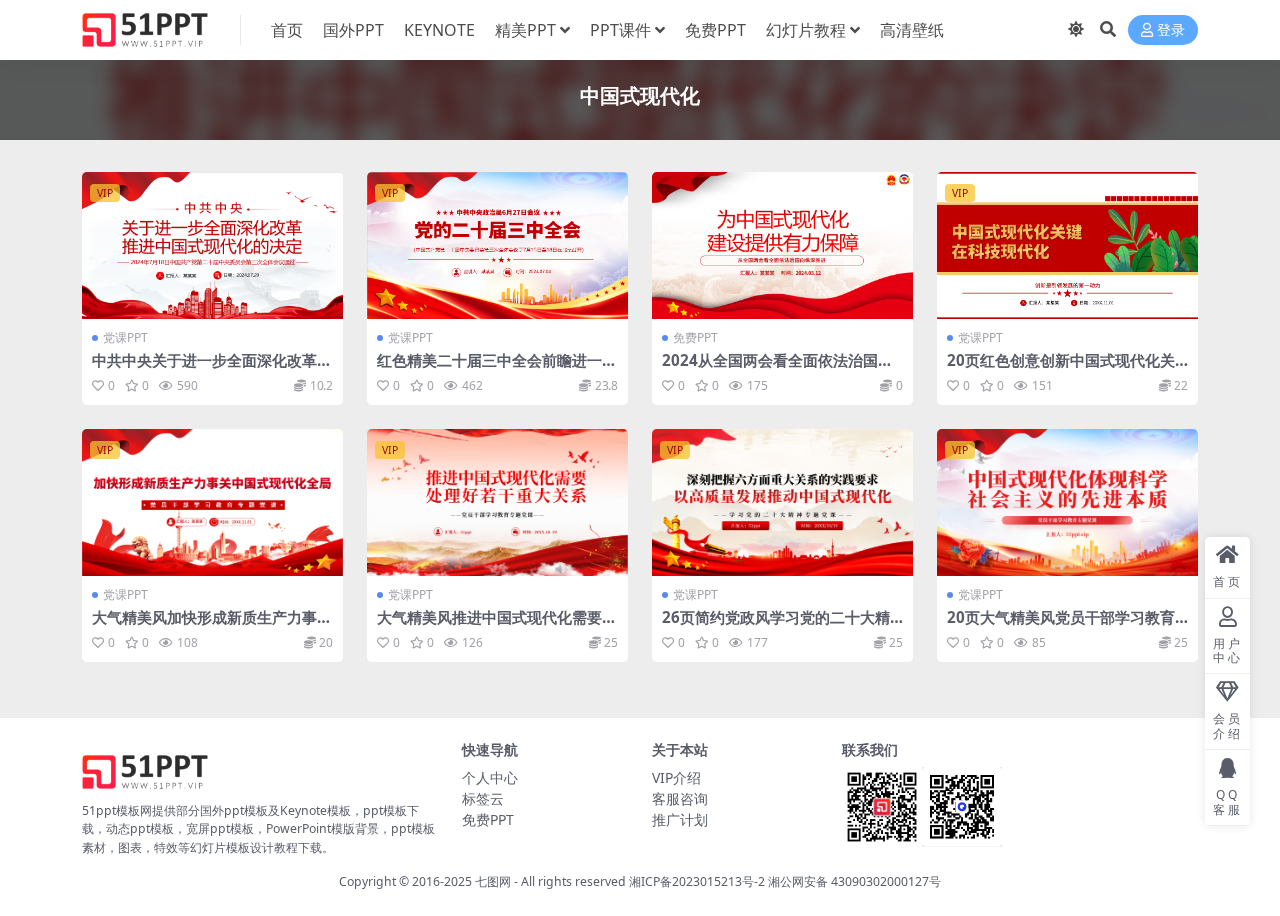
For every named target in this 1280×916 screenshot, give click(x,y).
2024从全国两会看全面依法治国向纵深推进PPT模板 (777, 369)
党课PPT (125, 337)
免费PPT (715, 30)
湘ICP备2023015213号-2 (698, 881)
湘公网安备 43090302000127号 (854, 881)
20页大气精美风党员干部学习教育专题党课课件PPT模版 (1061, 626)
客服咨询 (680, 798)
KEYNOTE (439, 30)
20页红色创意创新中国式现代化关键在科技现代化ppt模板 (1061, 369)
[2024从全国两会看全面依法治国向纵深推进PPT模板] (782, 245)
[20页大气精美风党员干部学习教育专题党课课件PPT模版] (1067, 502)
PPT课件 (620, 30)
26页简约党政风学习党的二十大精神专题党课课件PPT (776, 626)
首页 (287, 30)
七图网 (493, 881)
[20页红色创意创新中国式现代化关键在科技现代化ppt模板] (1067, 245)
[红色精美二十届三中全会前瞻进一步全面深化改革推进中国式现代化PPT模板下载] (497, 245)
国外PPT (353, 30)
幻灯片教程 (806, 30)
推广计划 (680, 819)
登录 (1171, 30)
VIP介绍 (676, 777)
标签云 (483, 798)
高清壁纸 (912, 30)
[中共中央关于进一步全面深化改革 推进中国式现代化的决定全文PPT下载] (212, 245)
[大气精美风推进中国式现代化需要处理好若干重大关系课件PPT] (497, 502)
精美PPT (525, 30)
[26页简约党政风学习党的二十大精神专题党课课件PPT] (782, 502)
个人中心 (490, 777)
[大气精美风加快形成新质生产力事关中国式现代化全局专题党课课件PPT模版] (212, 502)
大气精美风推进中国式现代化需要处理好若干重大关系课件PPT (497, 626)
